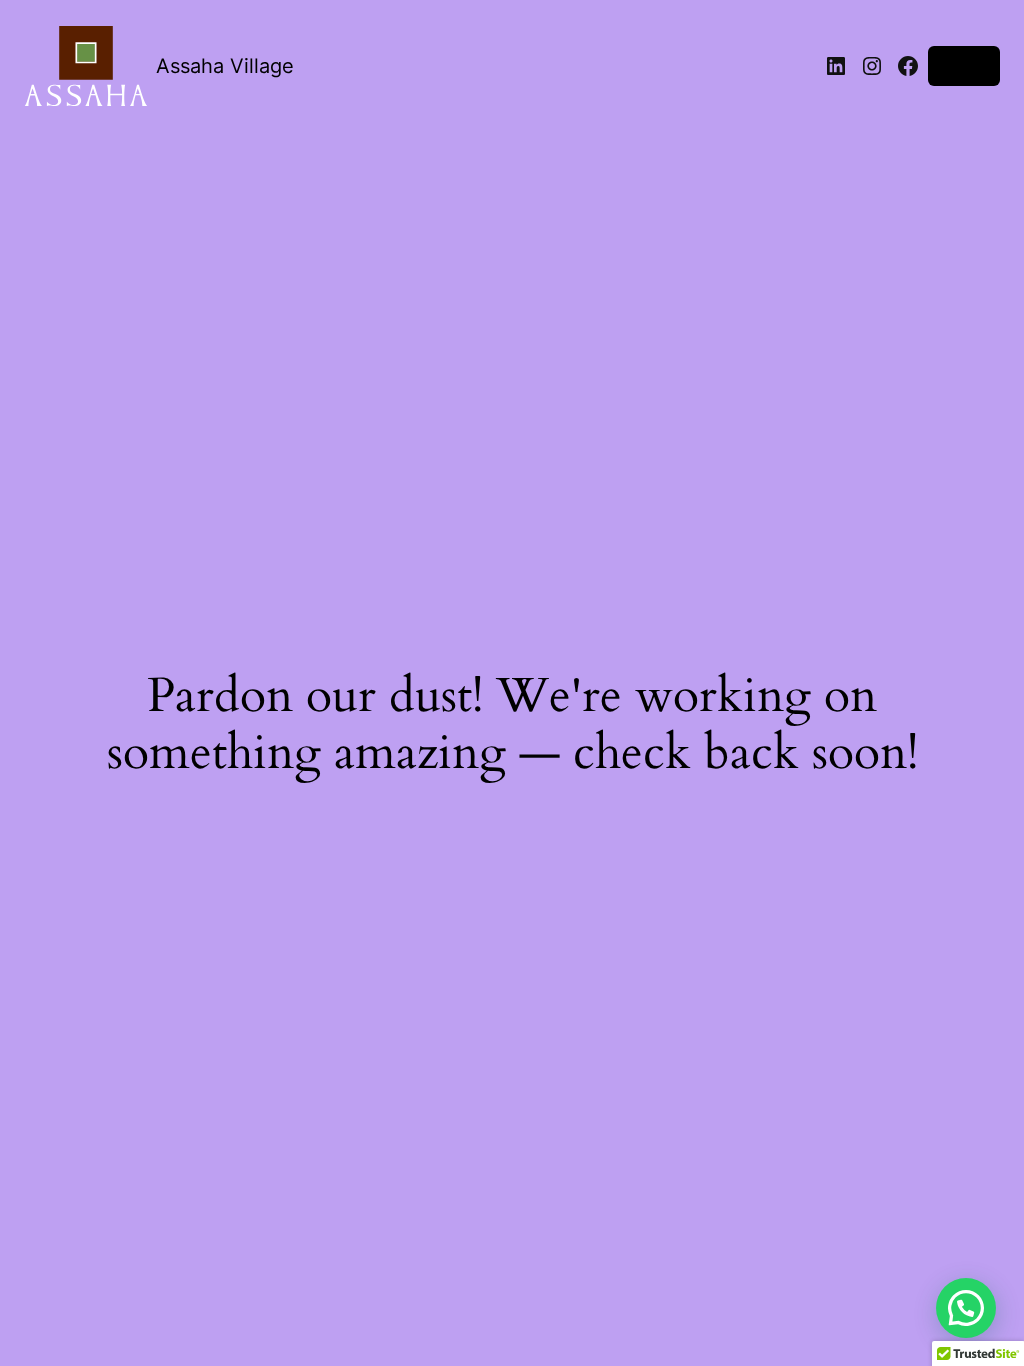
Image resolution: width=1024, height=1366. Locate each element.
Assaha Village (225, 66)
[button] (966, 1308)
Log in (964, 65)
